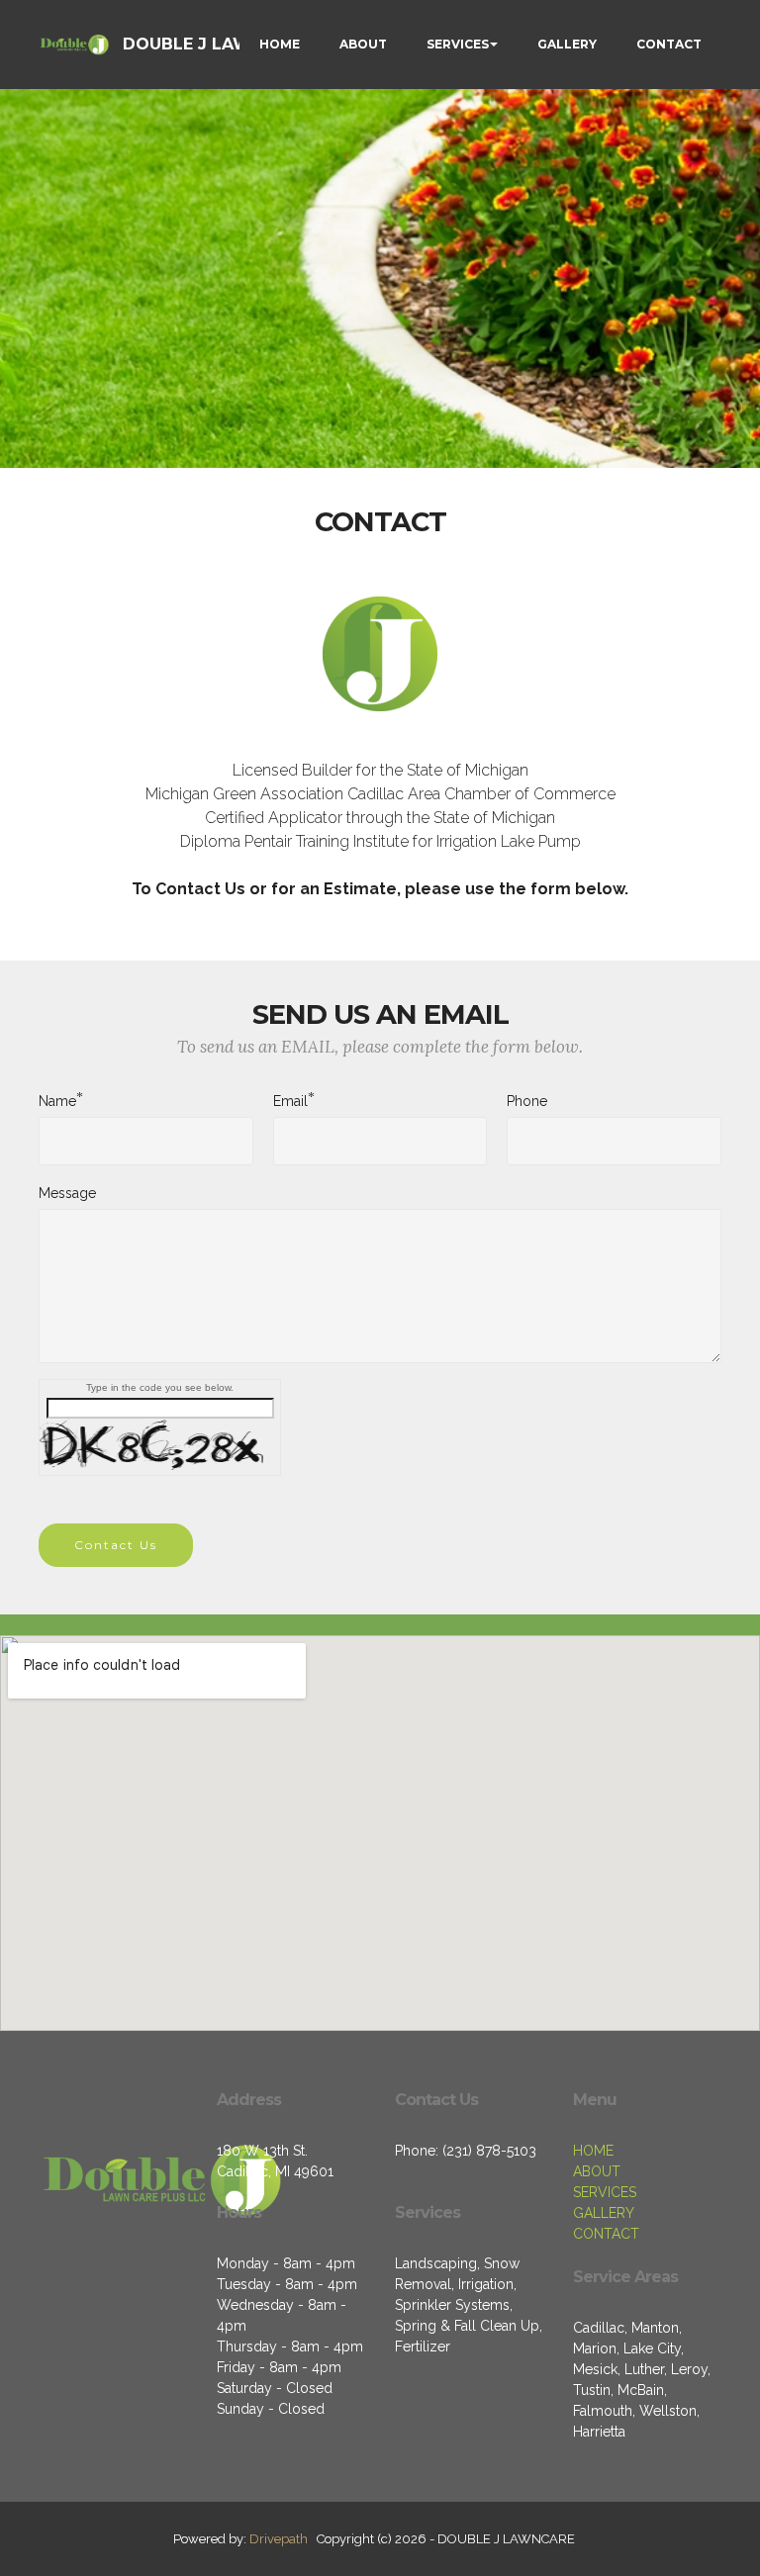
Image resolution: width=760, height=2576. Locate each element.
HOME (280, 44)
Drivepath (279, 2539)
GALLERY (567, 44)
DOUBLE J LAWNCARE (215, 44)
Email (290, 1100)
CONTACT (669, 44)
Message (67, 1193)
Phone (527, 1101)
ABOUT (363, 44)
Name (57, 1100)
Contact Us (116, 1545)
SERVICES (458, 44)
